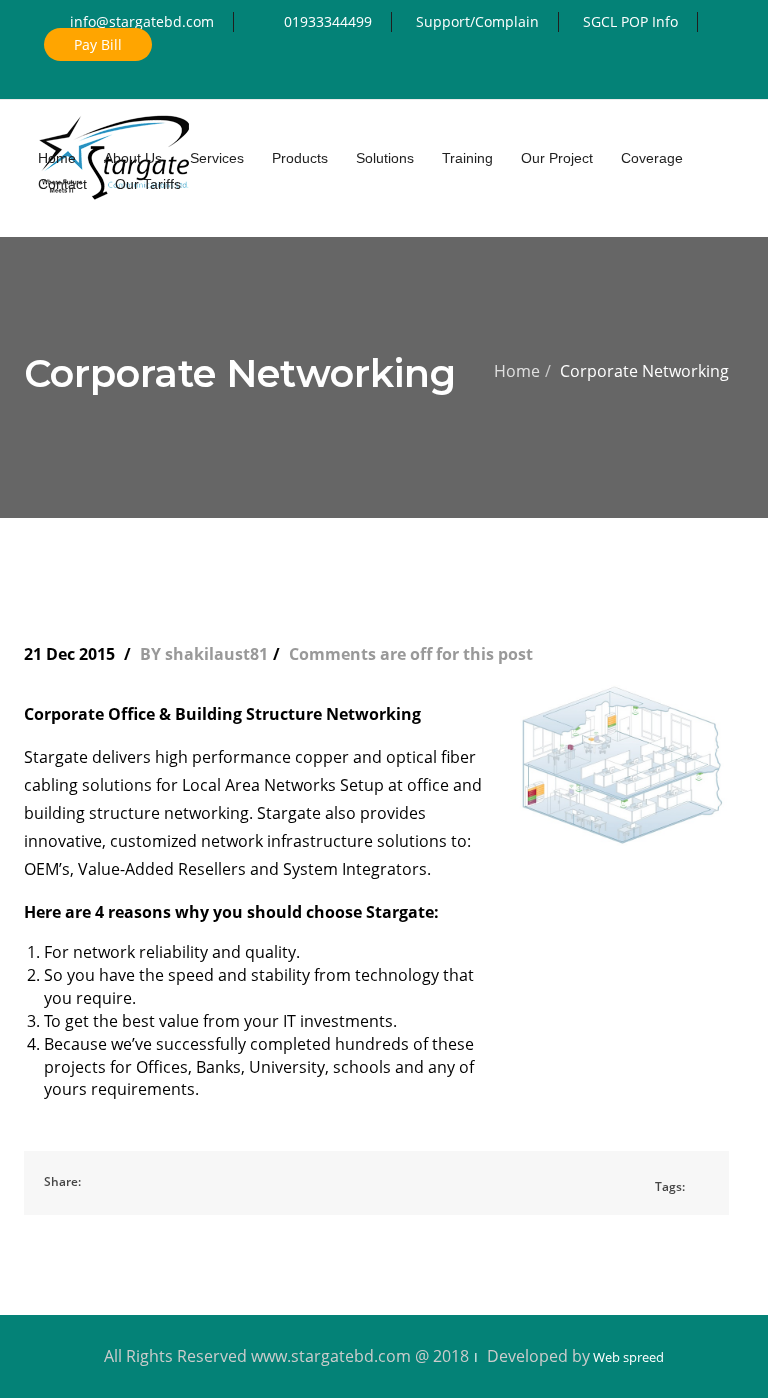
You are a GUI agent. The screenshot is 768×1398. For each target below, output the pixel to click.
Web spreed (627, 1357)
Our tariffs (148, 184)
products (300, 158)
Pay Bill (98, 44)
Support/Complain (477, 21)
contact (62, 184)
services (217, 158)
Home (517, 371)
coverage (652, 158)
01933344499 (328, 21)
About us (133, 158)
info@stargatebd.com (142, 21)
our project (557, 158)
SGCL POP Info (630, 21)
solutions (385, 158)
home (57, 158)
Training (467, 158)
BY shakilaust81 (204, 654)
